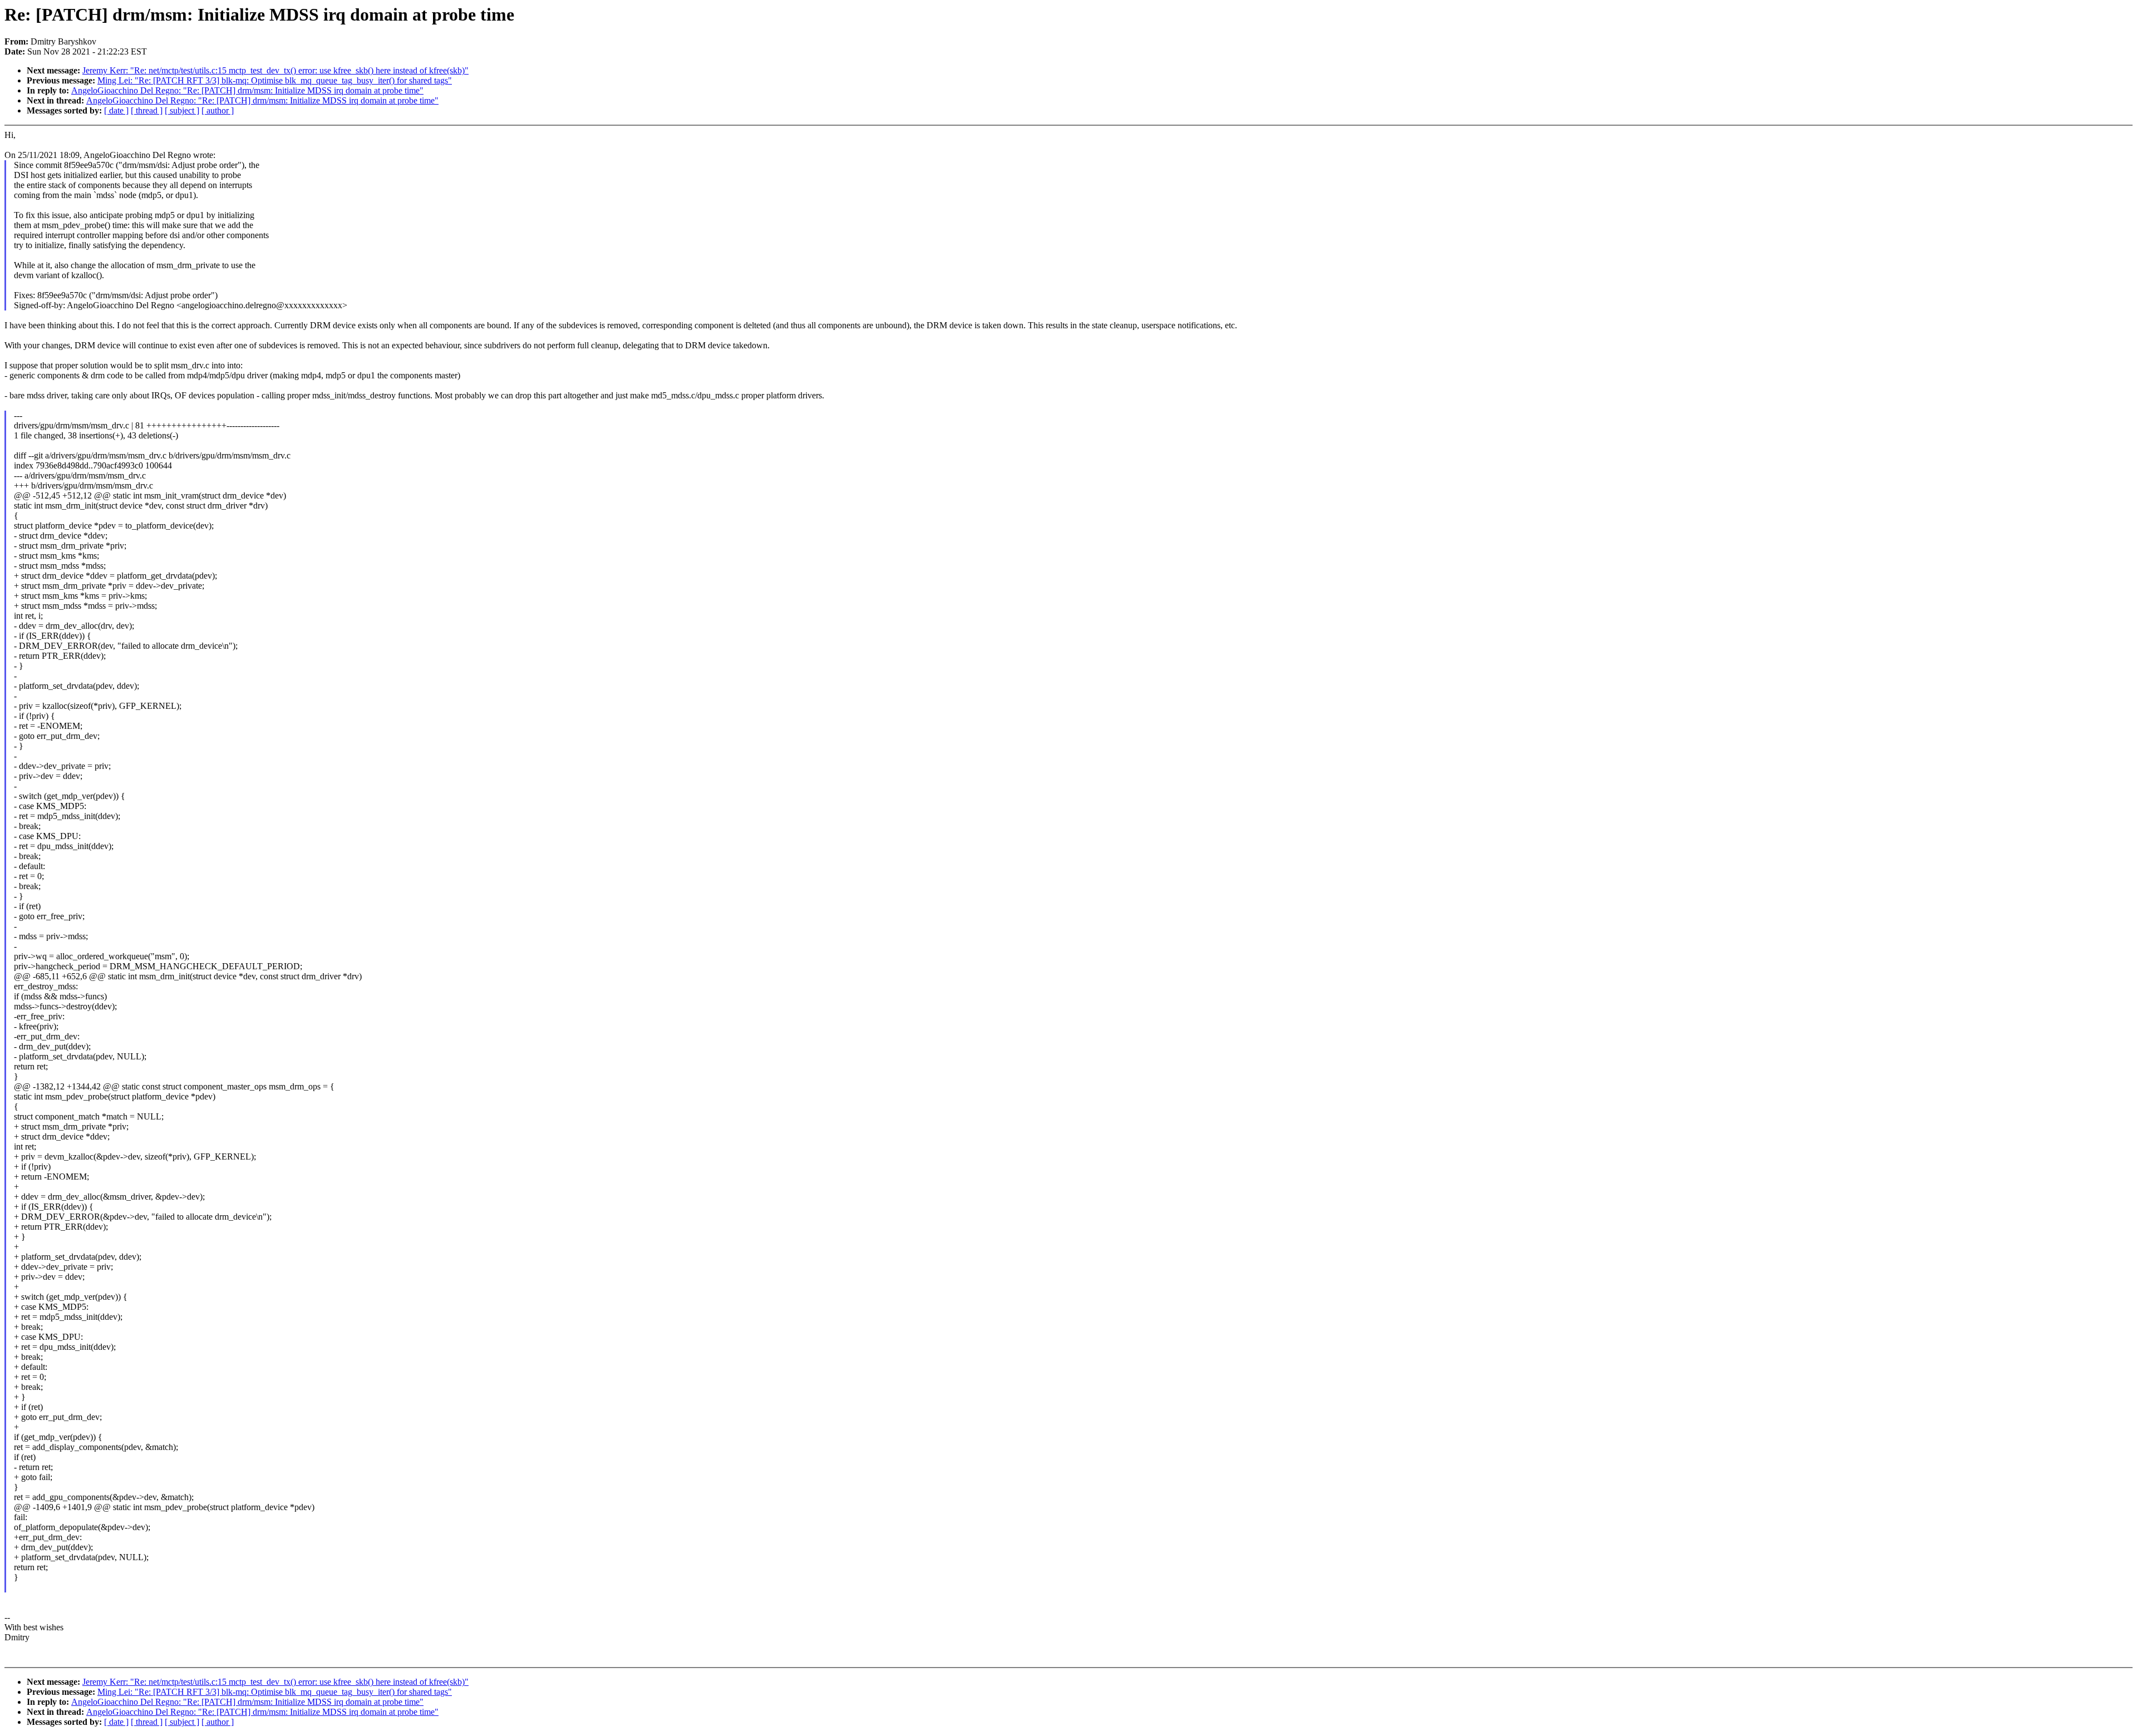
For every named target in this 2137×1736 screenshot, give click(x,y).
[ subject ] (182, 110)
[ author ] (218, 110)
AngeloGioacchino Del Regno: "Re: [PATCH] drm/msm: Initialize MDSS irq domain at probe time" (247, 90)
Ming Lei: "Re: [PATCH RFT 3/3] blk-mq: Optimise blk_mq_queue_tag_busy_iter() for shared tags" (275, 80)
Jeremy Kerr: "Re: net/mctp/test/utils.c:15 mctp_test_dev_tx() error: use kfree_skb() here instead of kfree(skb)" (275, 70)
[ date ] (116, 110)
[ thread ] (147, 110)
